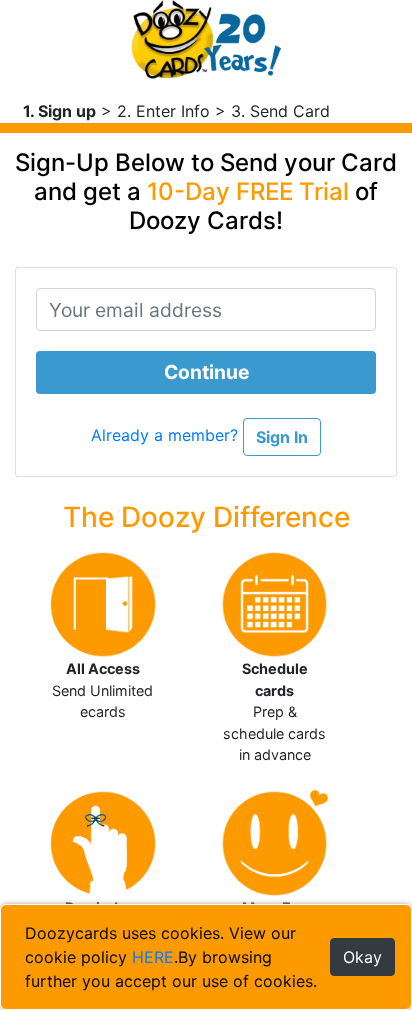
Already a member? (167, 435)
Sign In (282, 437)
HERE (153, 957)
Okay (362, 957)
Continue (206, 372)
